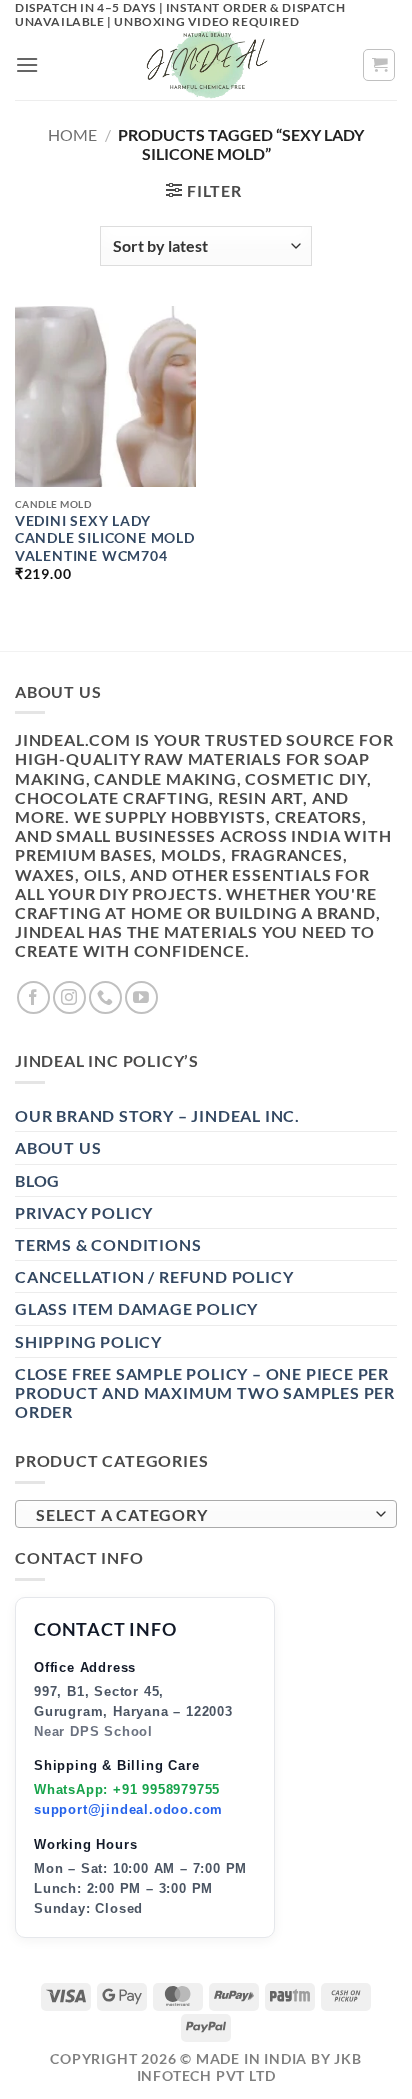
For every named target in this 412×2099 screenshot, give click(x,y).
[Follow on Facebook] (33, 997)
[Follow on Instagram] (69, 997)
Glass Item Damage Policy (136, 1308)
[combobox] (206, 1514)
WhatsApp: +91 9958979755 (127, 1789)
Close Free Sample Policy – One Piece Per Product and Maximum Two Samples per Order (205, 1392)
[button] (27, 64)
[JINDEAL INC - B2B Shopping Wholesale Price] (206, 65)
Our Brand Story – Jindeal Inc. (157, 1115)
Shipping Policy (88, 1341)
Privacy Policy (84, 1212)
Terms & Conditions (108, 1244)
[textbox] (201, 1515)
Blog (37, 1180)
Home (72, 134)
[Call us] (105, 997)
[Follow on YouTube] (141, 997)
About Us (58, 1147)
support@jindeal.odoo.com (128, 1809)
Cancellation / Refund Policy (154, 1276)
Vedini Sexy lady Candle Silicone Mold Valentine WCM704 (105, 538)
